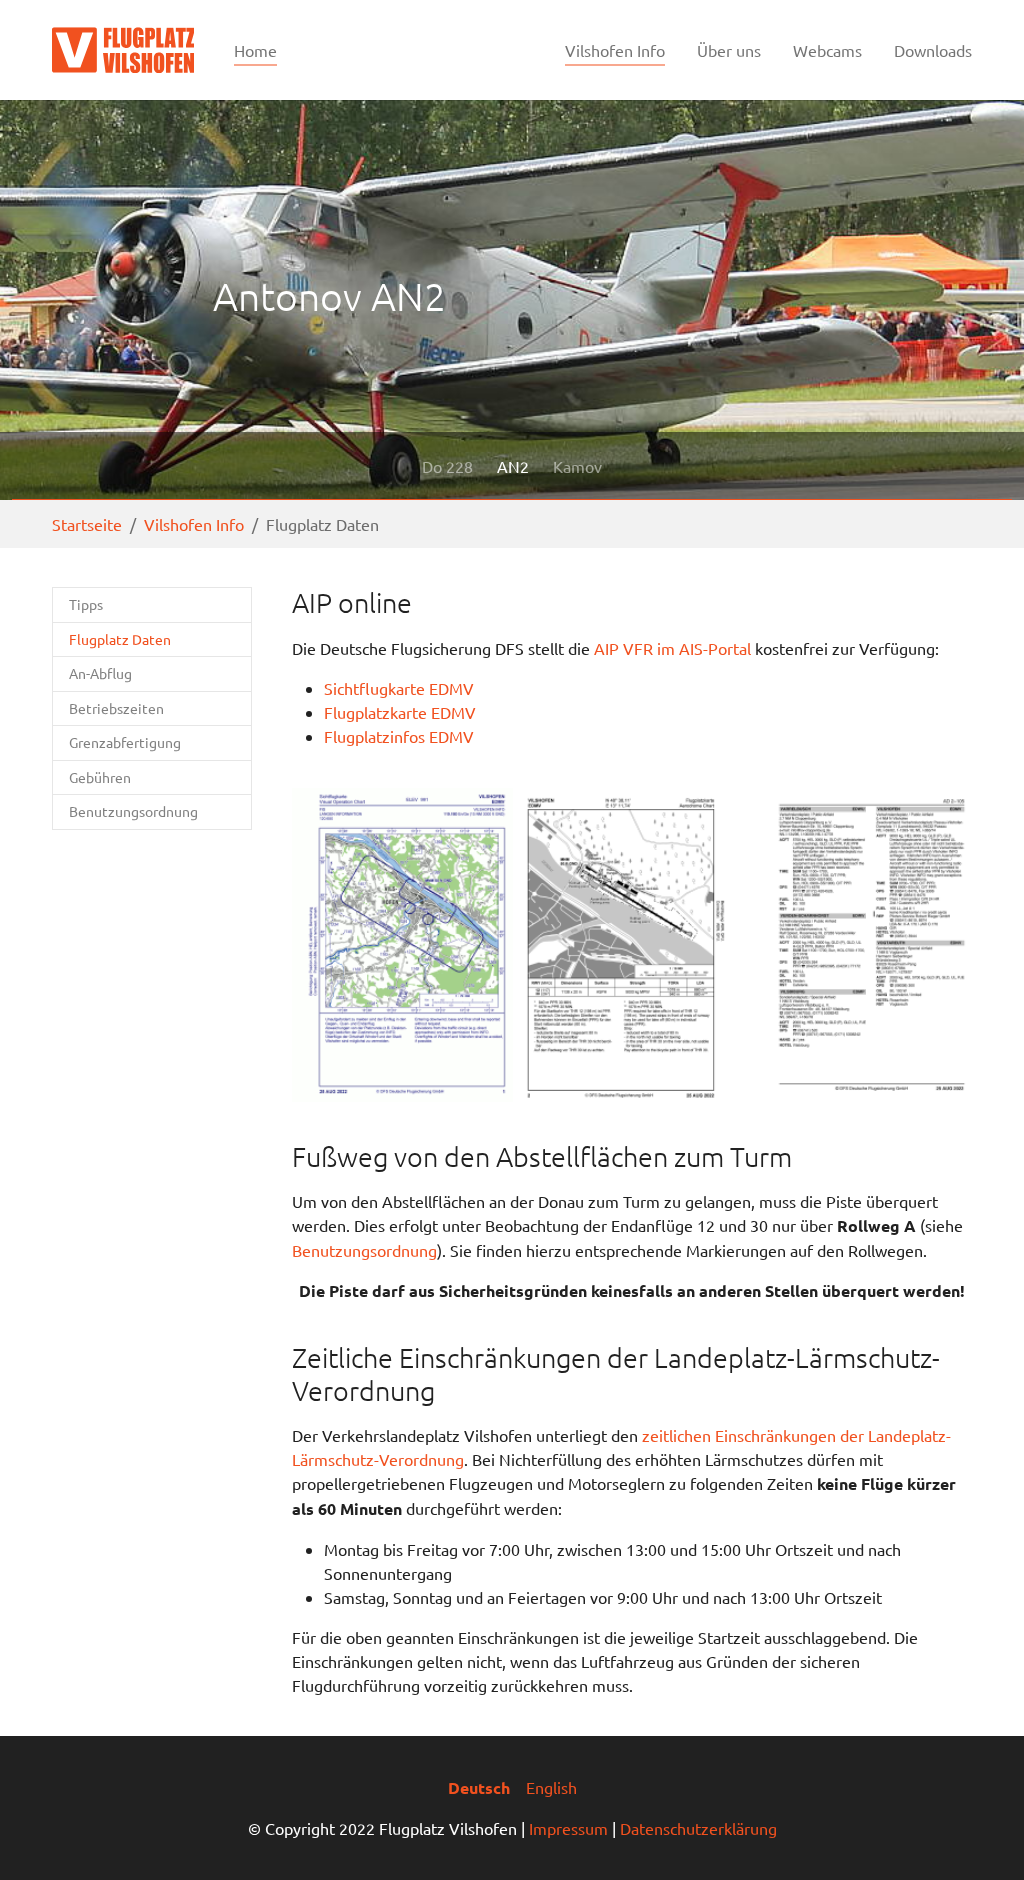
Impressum (568, 1828)
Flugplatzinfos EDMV (399, 736)
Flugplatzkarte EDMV (400, 712)
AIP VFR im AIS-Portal (672, 648)
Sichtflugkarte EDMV (399, 688)
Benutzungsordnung (364, 1250)
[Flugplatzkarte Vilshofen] (631, 945)
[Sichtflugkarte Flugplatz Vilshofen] (402, 945)
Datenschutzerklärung (698, 1828)
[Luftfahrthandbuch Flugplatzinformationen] (861, 945)
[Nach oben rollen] (980, 1836)
